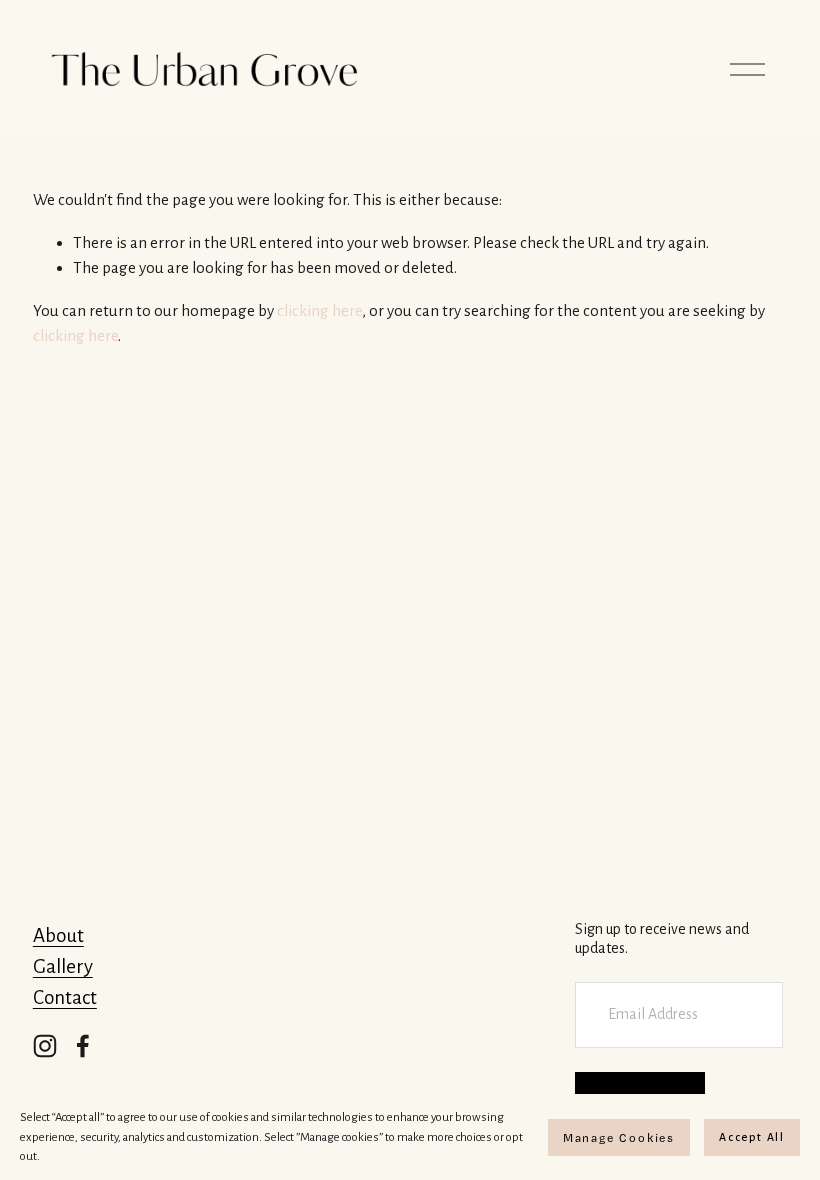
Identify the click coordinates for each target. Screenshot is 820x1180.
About (58, 935)
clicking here (319, 310)
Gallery (63, 966)
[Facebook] (83, 1046)
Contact (65, 997)
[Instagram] (45, 1046)
